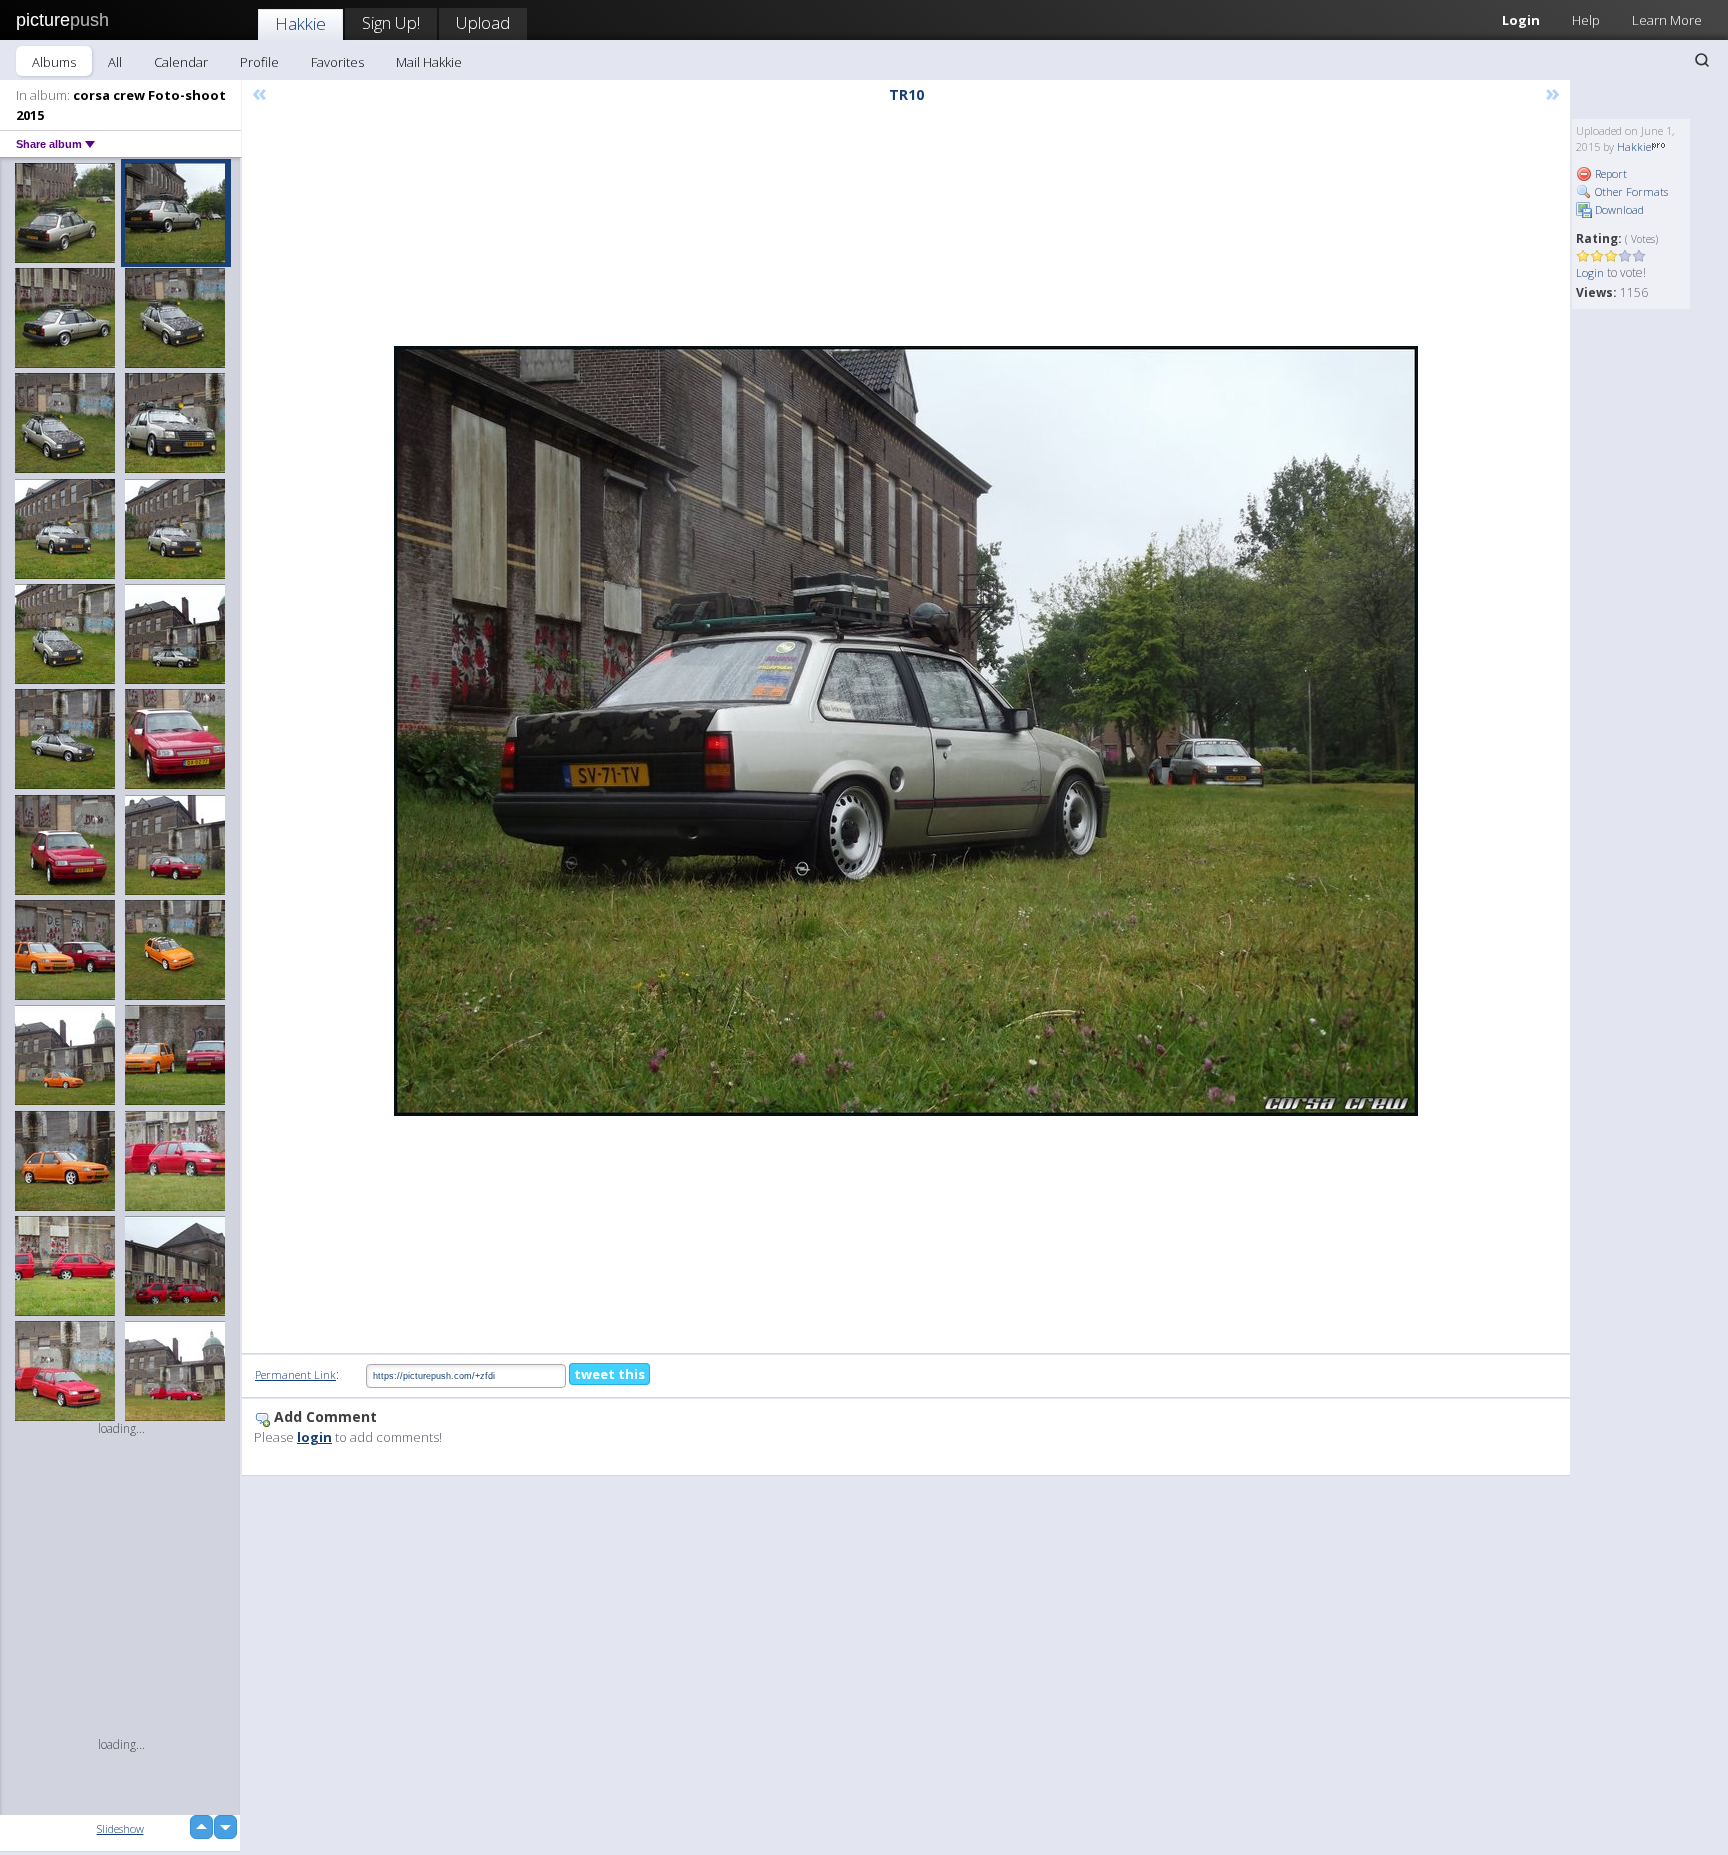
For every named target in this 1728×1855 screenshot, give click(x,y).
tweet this (609, 1374)
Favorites (337, 62)
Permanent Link (295, 1374)
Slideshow (120, 1828)
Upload (483, 22)
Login (1521, 20)
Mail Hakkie (429, 62)
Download (1618, 209)
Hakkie (300, 23)
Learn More (1667, 20)
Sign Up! (391, 22)
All (115, 62)
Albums (54, 62)
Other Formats (1630, 191)
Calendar (181, 62)
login (314, 1437)
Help (1586, 20)
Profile (259, 62)
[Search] (1702, 60)
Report (1609, 173)
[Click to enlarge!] (906, 731)
